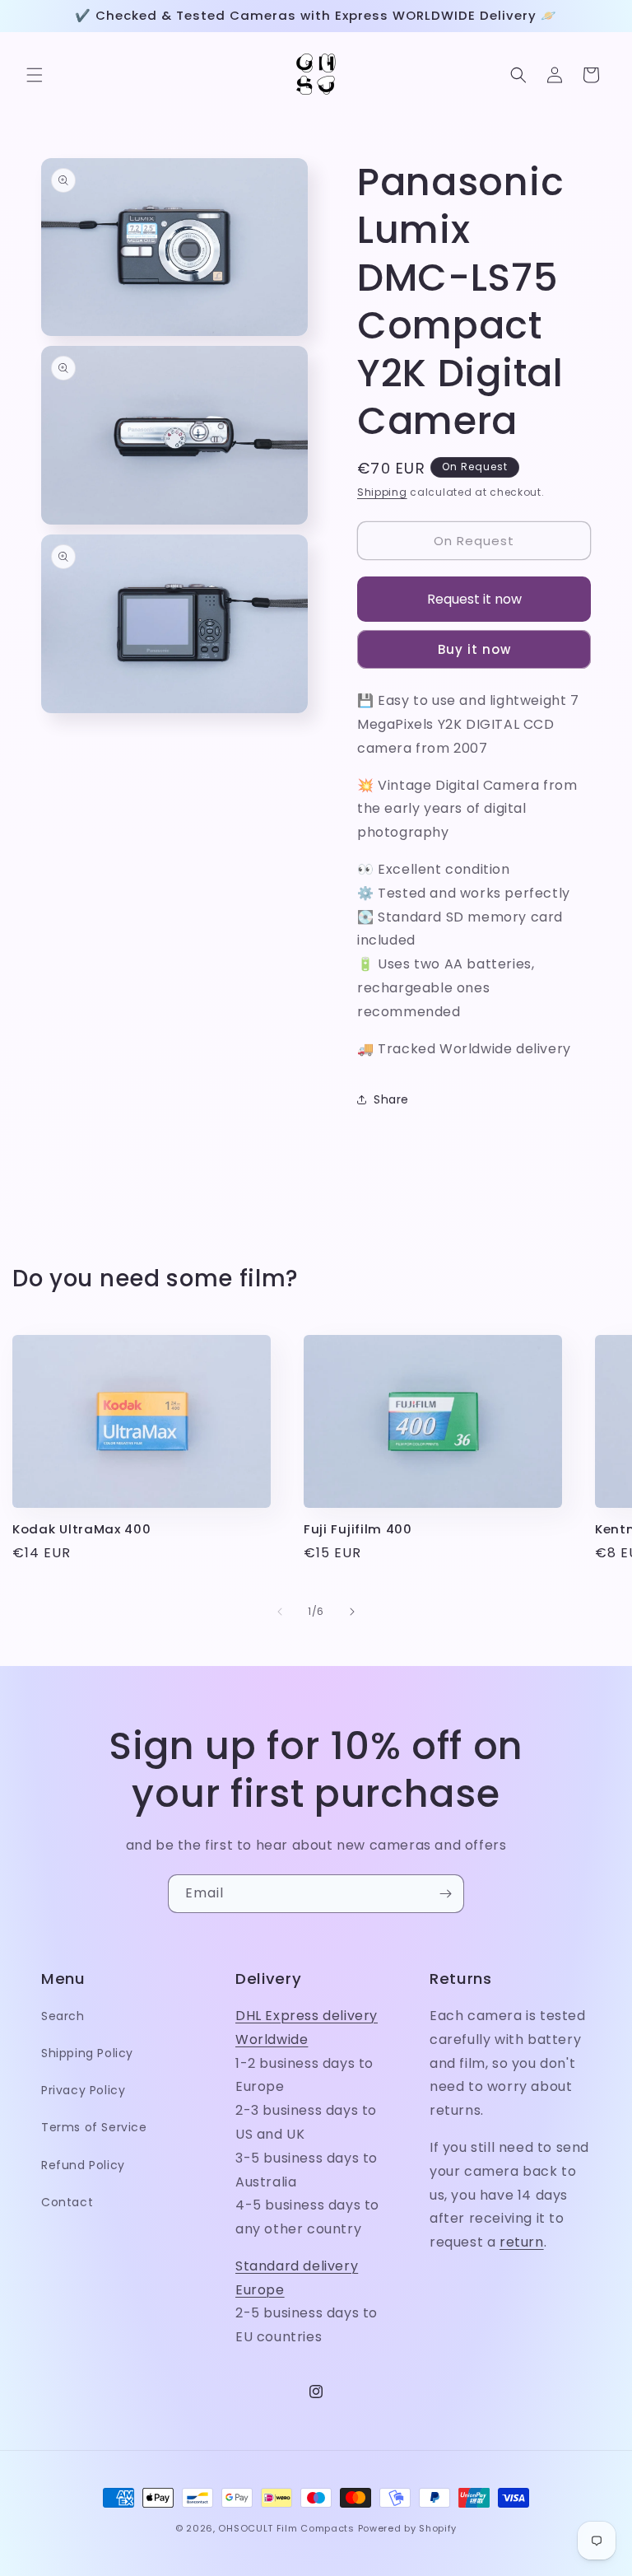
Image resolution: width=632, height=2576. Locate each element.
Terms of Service (94, 2127)
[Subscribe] (445, 1894)
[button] (35, 75)
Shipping (382, 492)
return (522, 2242)
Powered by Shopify (408, 2528)
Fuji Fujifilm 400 (358, 1530)
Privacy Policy (83, 2090)
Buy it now (474, 649)
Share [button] (391, 1099)
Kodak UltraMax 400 (81, 1530)
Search (63, 2016)
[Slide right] (352, 1612)
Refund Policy (83, 2165)
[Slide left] (280, 1612)
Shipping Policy (87, 2053)
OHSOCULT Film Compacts (286, 2528)
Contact (67, 2202)
